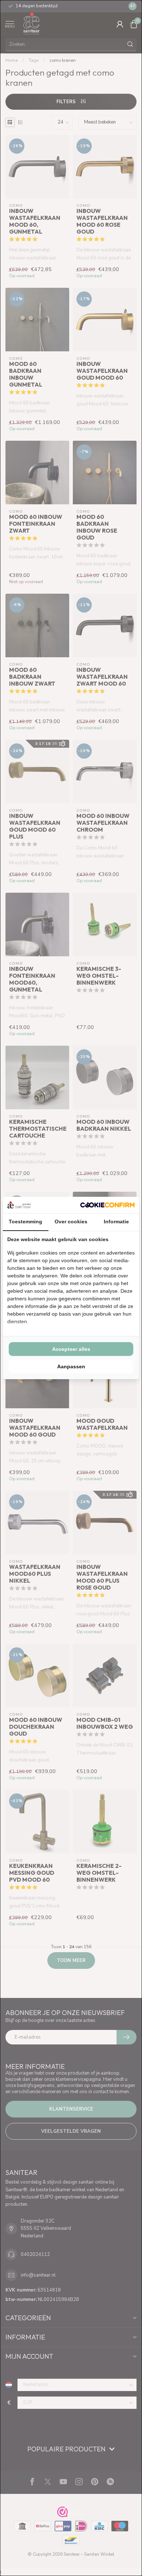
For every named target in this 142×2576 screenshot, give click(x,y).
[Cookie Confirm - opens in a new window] (107, 1205)
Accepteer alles (71, 1349)
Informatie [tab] (116, 1222)
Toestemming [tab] (25, 1222)
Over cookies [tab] (71, 1222)
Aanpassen (71, 1366)
